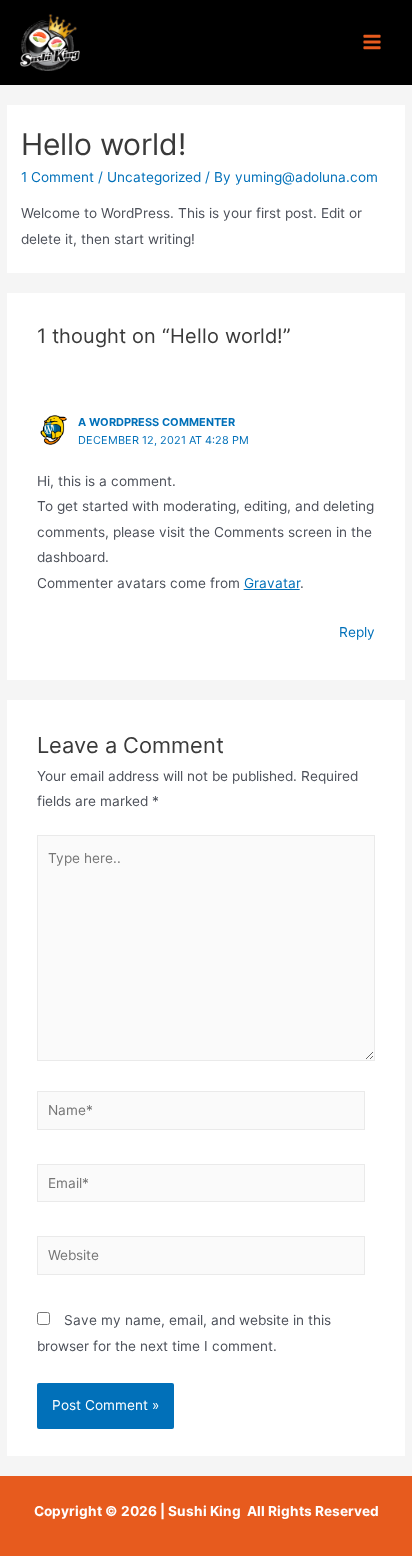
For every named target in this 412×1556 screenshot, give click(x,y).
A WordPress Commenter (156, 422)
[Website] (201, 1259)
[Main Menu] (372, 42)
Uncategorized (154, 177)
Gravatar (272, 583)
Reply (357, 632)
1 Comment (57, 177)
